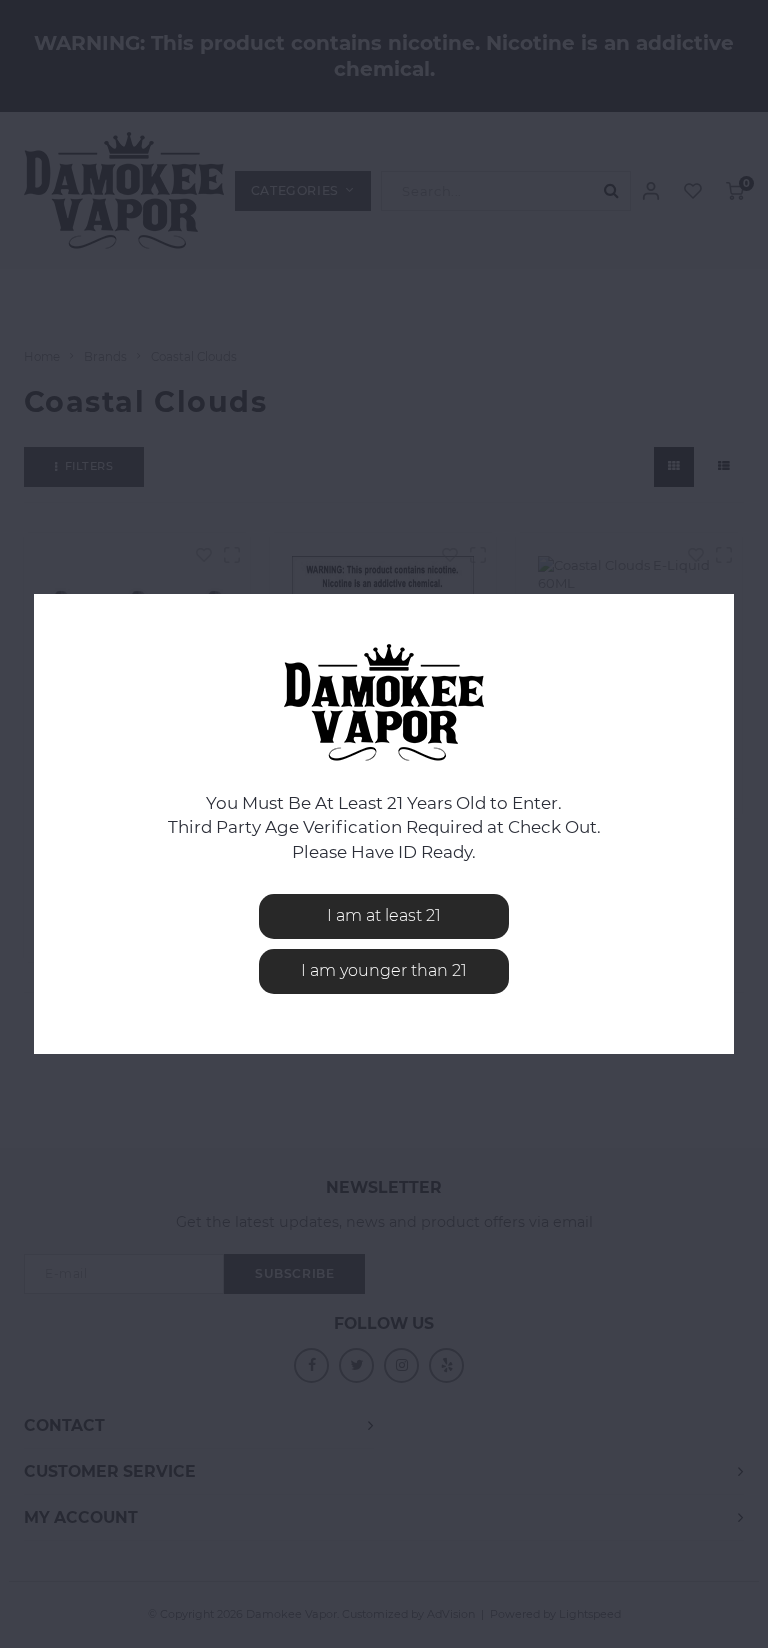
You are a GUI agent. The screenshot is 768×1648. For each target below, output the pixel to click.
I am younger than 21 (384, 970)
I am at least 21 (384, 915)
